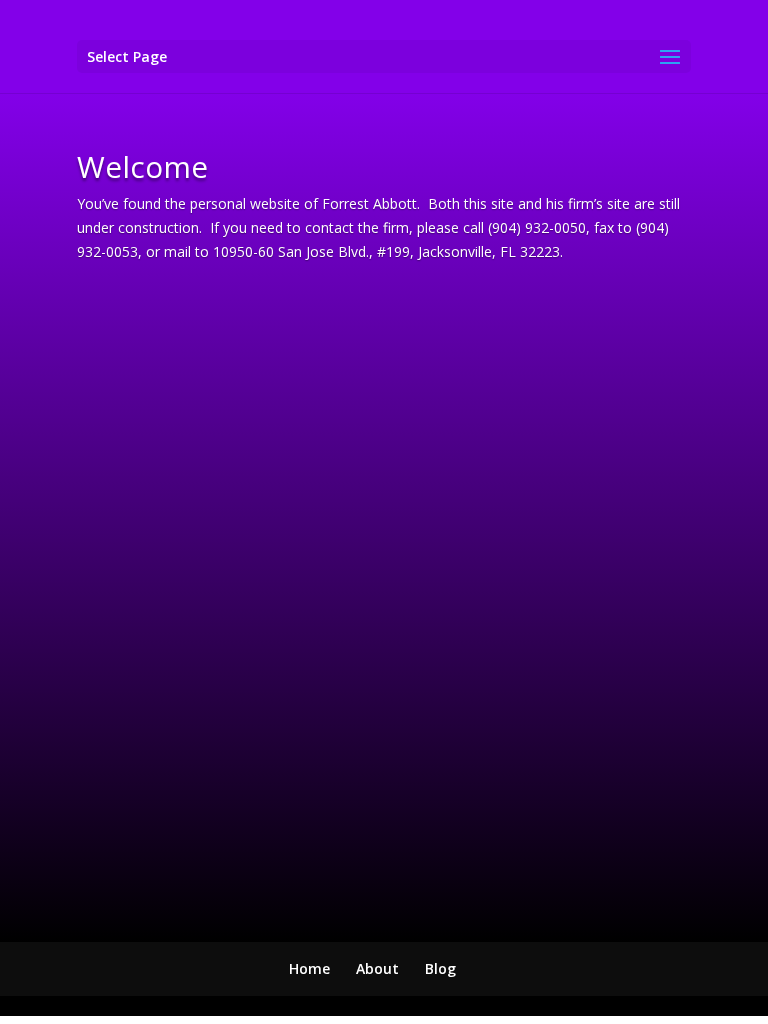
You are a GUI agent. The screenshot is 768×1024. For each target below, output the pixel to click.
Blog (440, 968)
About (377, 968)
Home (309, 968)
